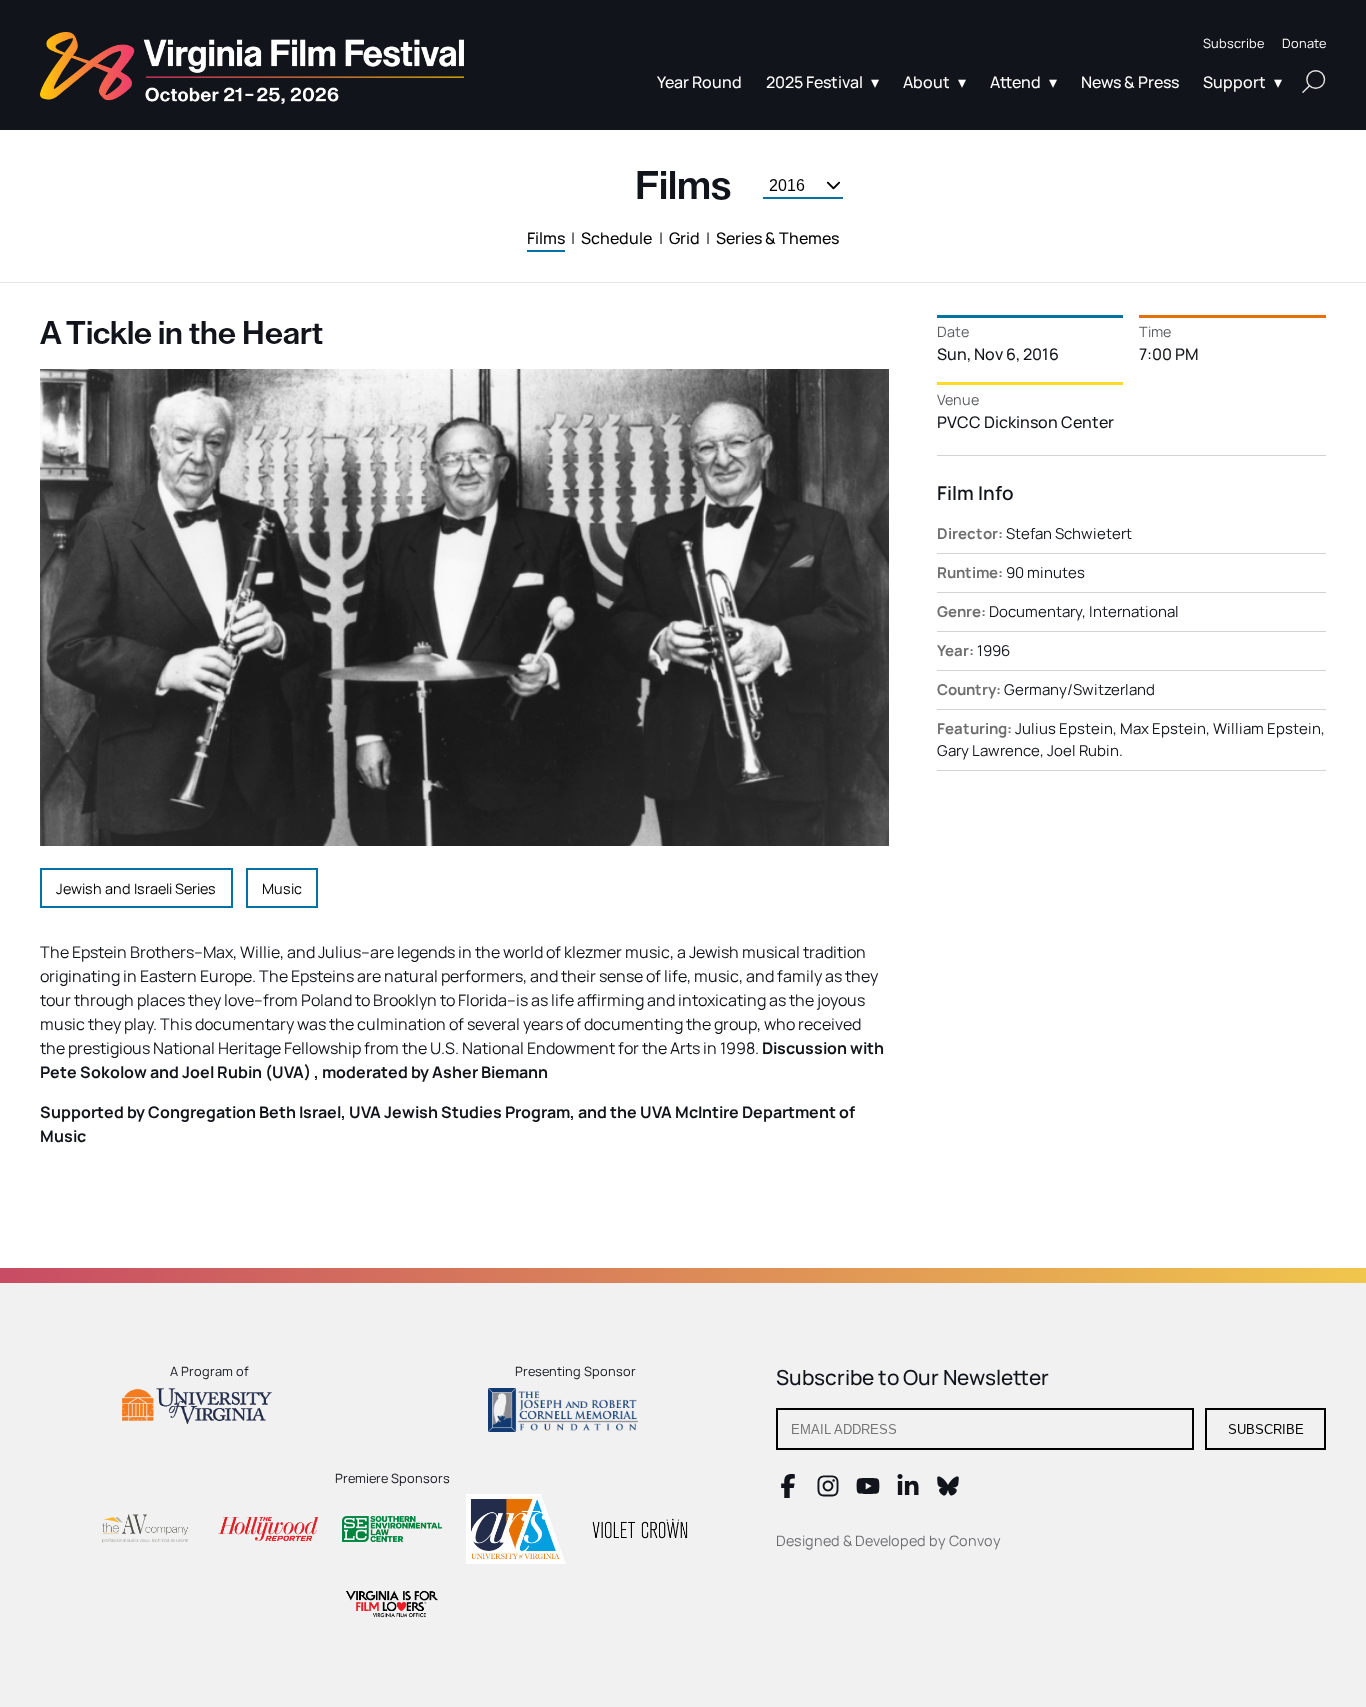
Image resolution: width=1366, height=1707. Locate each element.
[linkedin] (908, 1492)
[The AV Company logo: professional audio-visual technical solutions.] (144, 1532)
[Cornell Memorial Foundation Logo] (575, 1413)
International (1134, 611)
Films (546, 238)
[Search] (1314, 81)
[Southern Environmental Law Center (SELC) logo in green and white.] (392, 1532)
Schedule (616, 238)
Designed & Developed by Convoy (888, 1540)
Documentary (1035, 611)
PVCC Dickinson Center (1025, 422)
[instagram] (828, 1492)
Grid (684, 238)
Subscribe (1266, 1429)
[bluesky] (948, 1492)
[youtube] (868, 1492)
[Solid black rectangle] (640, 1532)
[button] (1233, 43)
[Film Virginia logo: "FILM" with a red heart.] (392, 1606)
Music (282, 888)
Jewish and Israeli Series (136, 888)
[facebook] (788, 1492)
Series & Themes (777, 238)
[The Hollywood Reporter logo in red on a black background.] (268, 1531)
